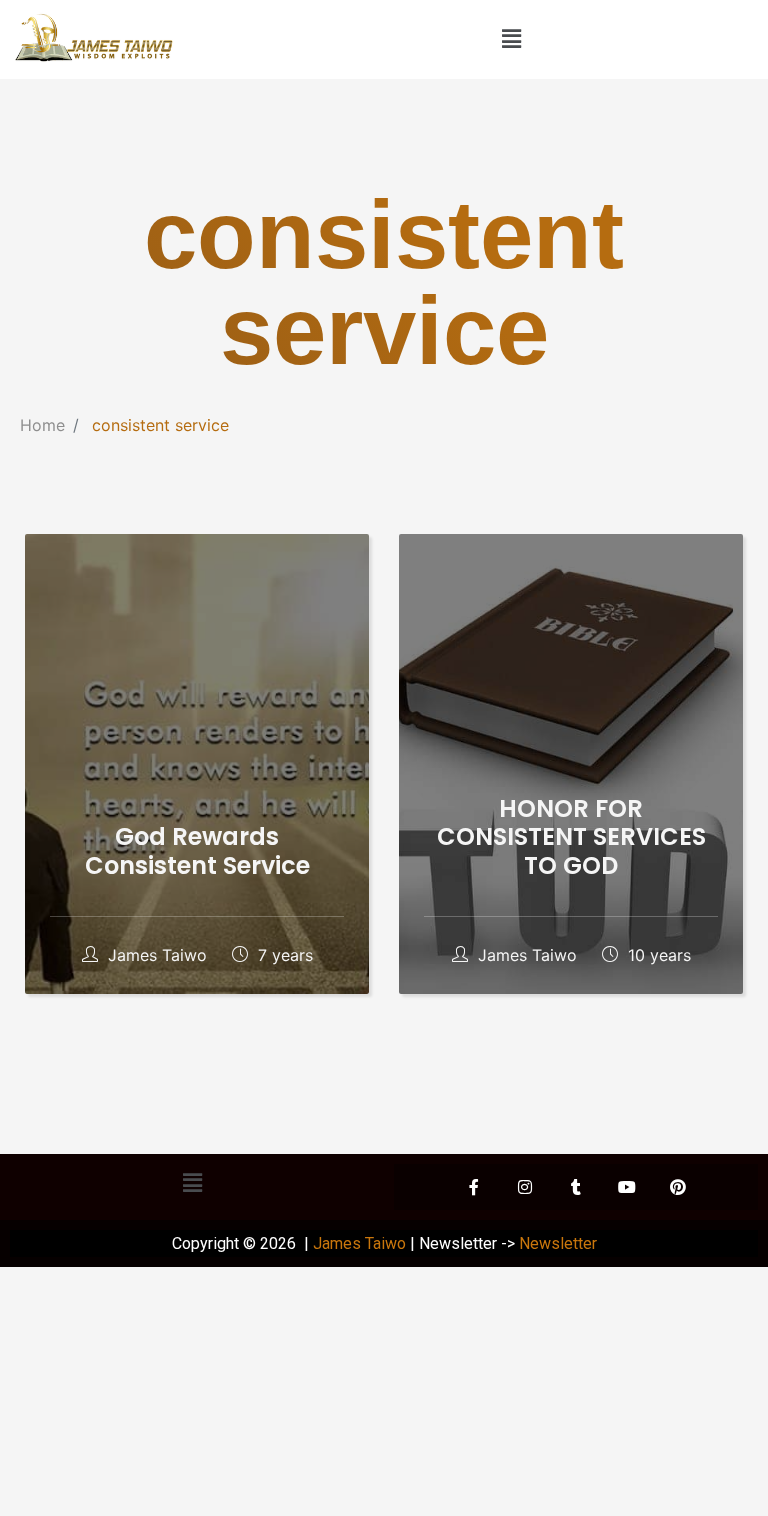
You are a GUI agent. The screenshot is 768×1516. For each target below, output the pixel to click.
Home (42, 425)
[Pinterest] (678, 1187)
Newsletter (558, 1243)
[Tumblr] (576, 1187)
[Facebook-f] (474, 1187)
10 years (657, 955)
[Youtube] (627, 1187)
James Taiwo (157, 955)
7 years (283, 955)
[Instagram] (525, 1187)
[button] (512, 38)
